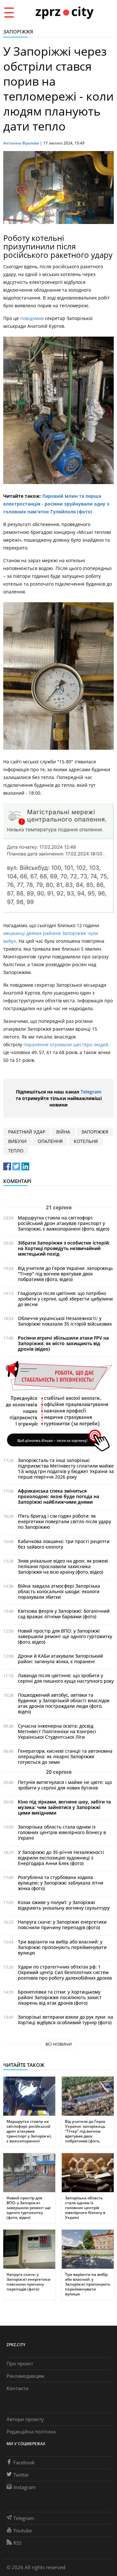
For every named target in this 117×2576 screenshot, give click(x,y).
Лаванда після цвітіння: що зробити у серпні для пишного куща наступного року (66, 1678)
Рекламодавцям (25, 2376)
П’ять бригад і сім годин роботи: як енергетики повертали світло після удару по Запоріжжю (65, 1521)
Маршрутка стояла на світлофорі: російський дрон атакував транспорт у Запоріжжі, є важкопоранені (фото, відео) (64, 1223)
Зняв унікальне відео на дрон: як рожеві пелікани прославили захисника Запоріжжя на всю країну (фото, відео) (63, 1566)
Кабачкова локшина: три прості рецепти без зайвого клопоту (64, 1544)
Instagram (25, 2487)
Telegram (91, 1092)
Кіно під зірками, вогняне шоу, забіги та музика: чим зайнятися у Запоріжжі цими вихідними (64, 1807)
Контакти (18, 2388)
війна (63, 1132)
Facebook (24, 2462)
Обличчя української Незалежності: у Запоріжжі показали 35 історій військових (65, 1321)
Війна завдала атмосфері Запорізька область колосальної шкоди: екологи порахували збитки (59, 1591)
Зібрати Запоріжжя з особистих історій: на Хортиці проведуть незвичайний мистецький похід (64, 1248)
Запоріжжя (18, 32)
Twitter (21, 2475)
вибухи (17, 1141)
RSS (17, 2543)
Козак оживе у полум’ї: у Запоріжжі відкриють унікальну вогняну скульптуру (64, 1905)
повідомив (32, 318)
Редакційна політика (31, 2431)
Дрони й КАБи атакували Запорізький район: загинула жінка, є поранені (60, 1659)
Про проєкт (20, 2363)
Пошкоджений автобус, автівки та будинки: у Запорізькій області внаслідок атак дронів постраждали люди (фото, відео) (64, 1703)
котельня (86, 1141)
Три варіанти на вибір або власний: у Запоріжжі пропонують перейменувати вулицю (62, 1947)
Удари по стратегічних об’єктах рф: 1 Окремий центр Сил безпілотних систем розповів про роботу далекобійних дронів (65, 1972)
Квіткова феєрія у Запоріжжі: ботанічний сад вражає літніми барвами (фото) (64, 1614)
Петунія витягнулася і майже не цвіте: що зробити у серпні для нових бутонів (65, 1785)
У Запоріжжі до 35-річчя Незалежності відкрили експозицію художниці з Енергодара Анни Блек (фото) (61, 1858)
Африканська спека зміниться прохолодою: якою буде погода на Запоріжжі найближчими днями (58, 1496)
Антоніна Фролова (21, 143)
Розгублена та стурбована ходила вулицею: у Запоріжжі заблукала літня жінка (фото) (61, 1883)
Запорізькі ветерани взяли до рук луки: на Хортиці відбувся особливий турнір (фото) (65, 2020)
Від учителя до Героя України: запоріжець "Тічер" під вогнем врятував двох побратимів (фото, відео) (65, 1274)
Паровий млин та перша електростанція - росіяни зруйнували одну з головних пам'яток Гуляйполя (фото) (56, 504)
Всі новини (59, 2044)
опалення (50, 1141)
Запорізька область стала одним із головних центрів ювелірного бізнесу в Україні (62, 1832)
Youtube (23, 2530)
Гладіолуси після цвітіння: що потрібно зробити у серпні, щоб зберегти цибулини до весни (65, 1299)
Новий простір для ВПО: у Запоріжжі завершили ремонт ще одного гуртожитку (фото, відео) (65, 1636)
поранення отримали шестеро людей (66, 1044)
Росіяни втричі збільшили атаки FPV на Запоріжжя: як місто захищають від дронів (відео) (63, 1343)
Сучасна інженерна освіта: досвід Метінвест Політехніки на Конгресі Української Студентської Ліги (57, 1731)
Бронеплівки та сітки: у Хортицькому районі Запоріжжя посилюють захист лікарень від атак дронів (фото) (60, 1997)
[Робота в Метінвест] (58, 1406)
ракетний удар (27, 1132)
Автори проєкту (25, 2419)
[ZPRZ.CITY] (64, 12)
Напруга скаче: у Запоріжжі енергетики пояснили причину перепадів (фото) (62, 1925)
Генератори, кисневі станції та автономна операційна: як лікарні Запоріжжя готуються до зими (65, 1756)
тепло (16, 1151)
